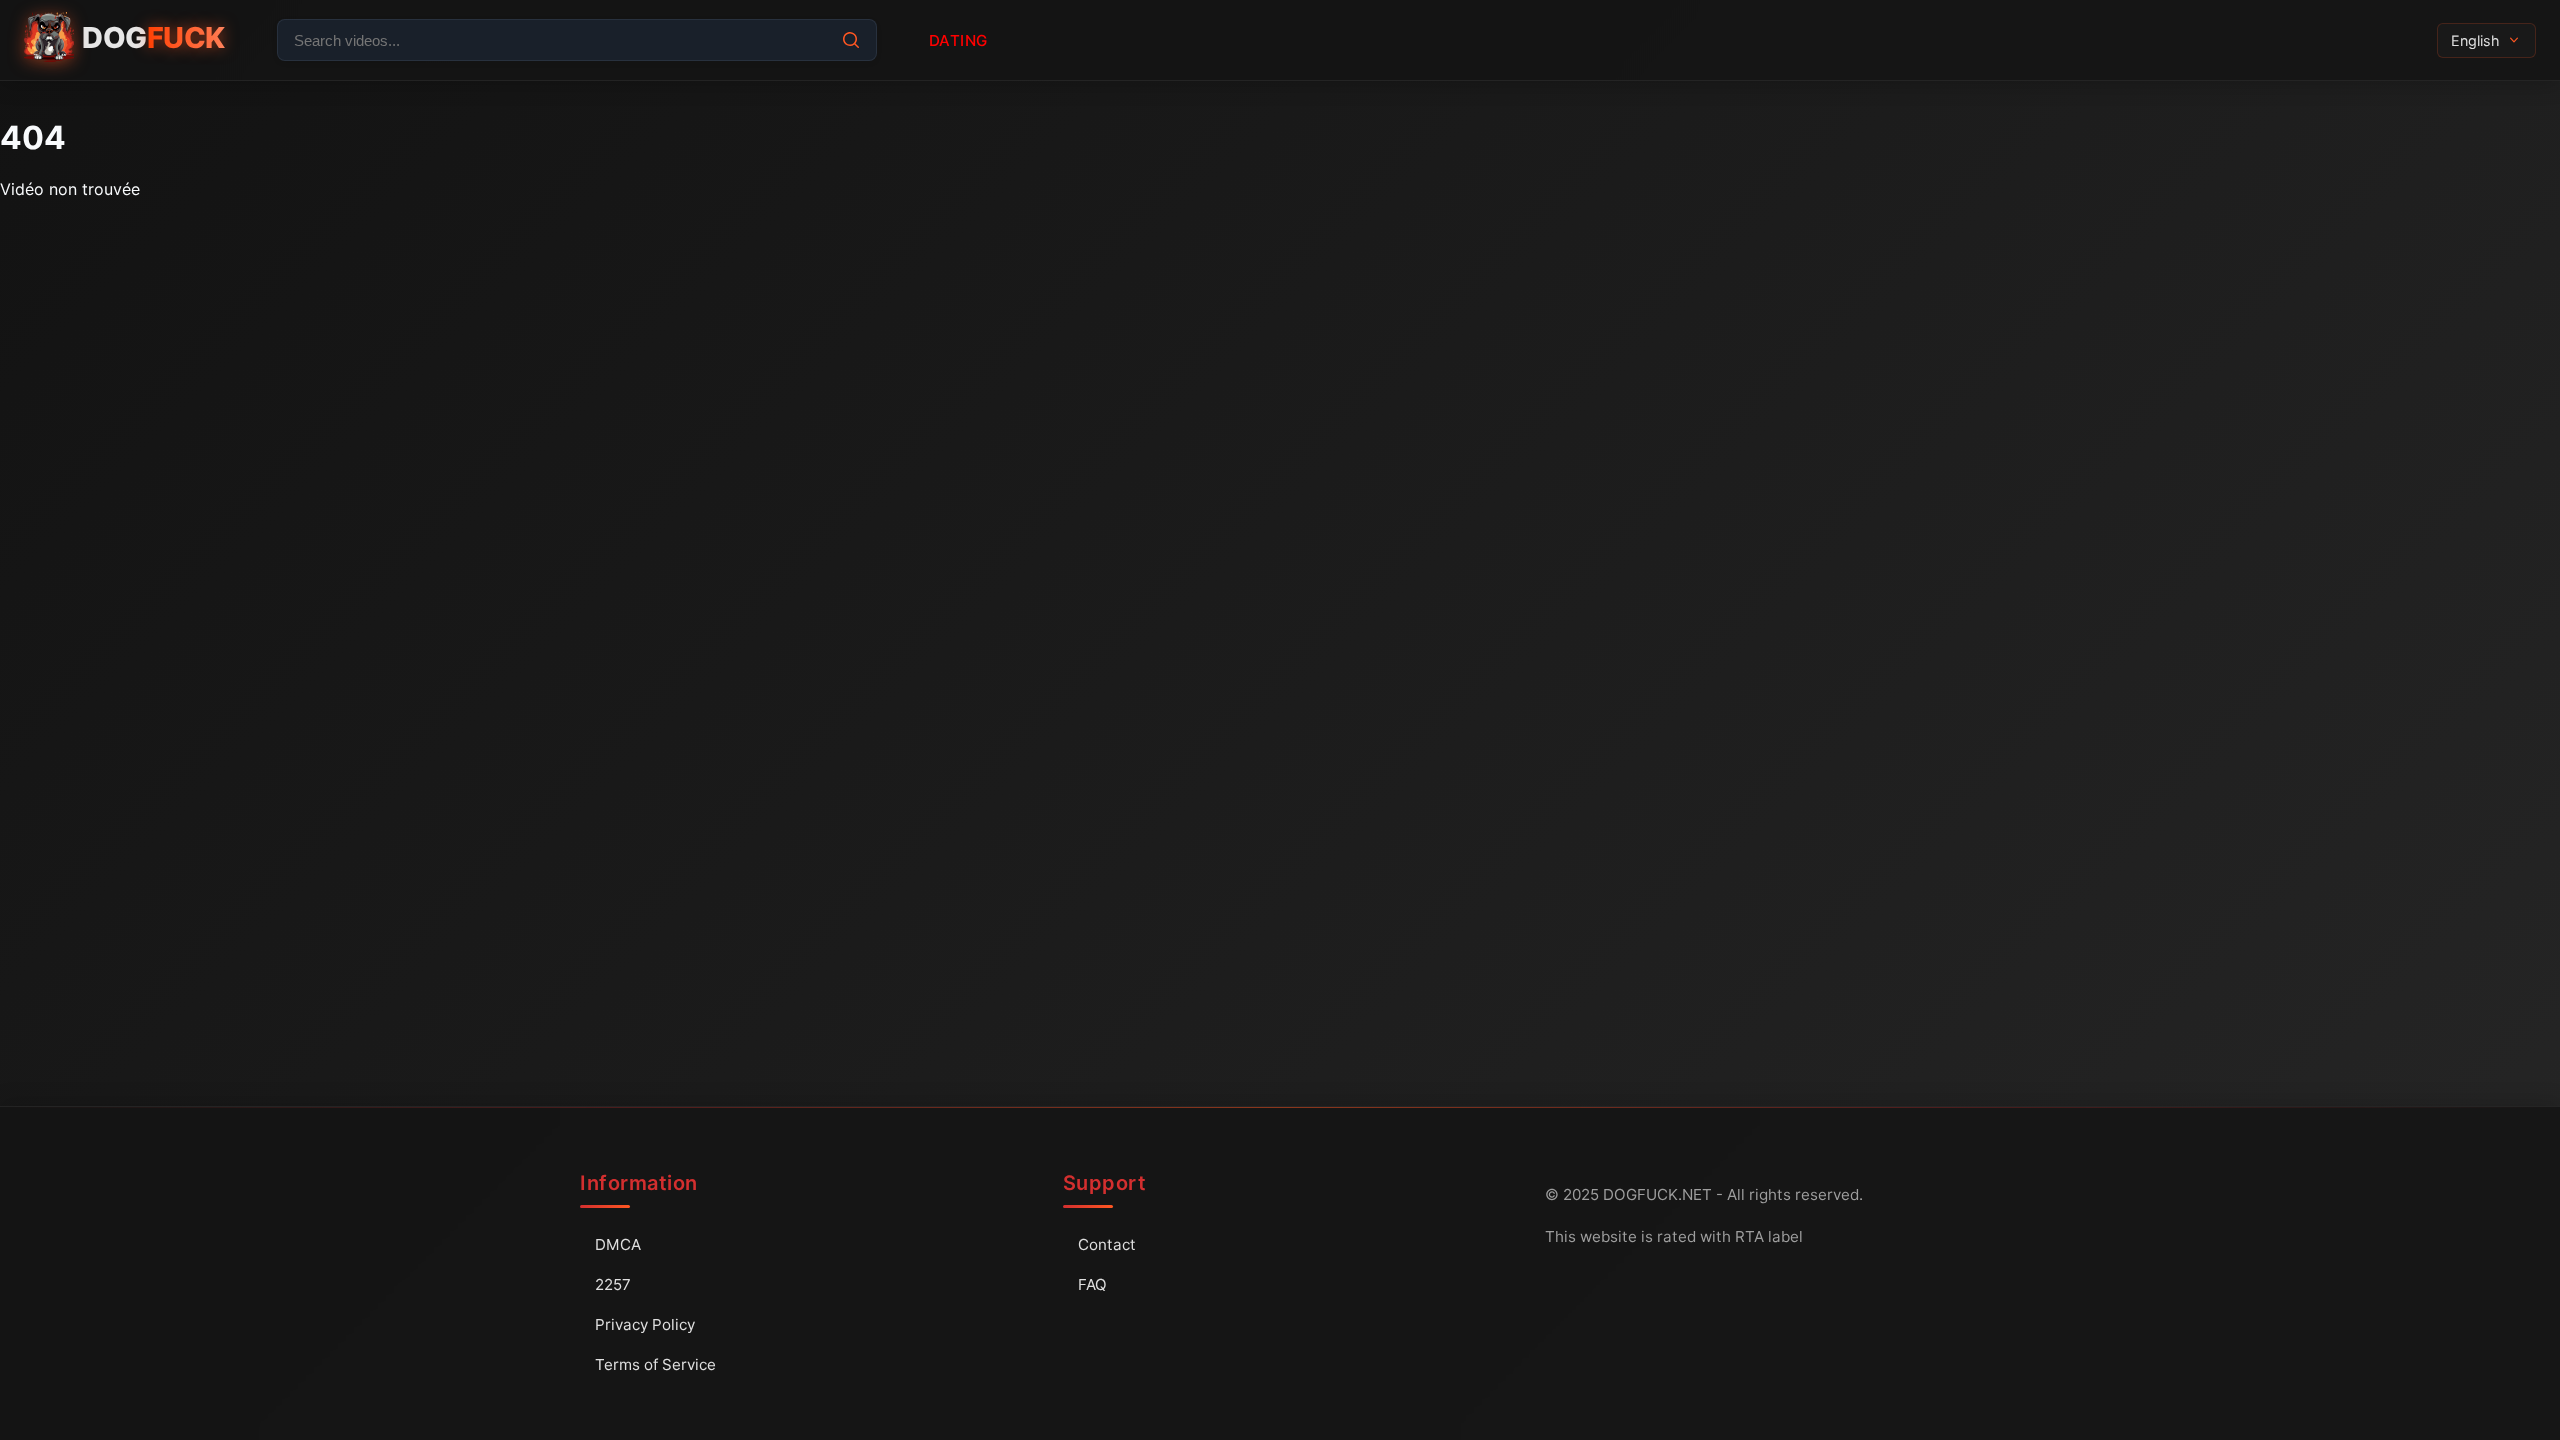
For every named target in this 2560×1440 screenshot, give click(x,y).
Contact (1107, 1244)
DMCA (618, 1244)
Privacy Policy (645, 1324)
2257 (613, 1284)
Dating (958, 40)
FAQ (1092, 1284)
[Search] (851, 40)
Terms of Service (655, 1364)
